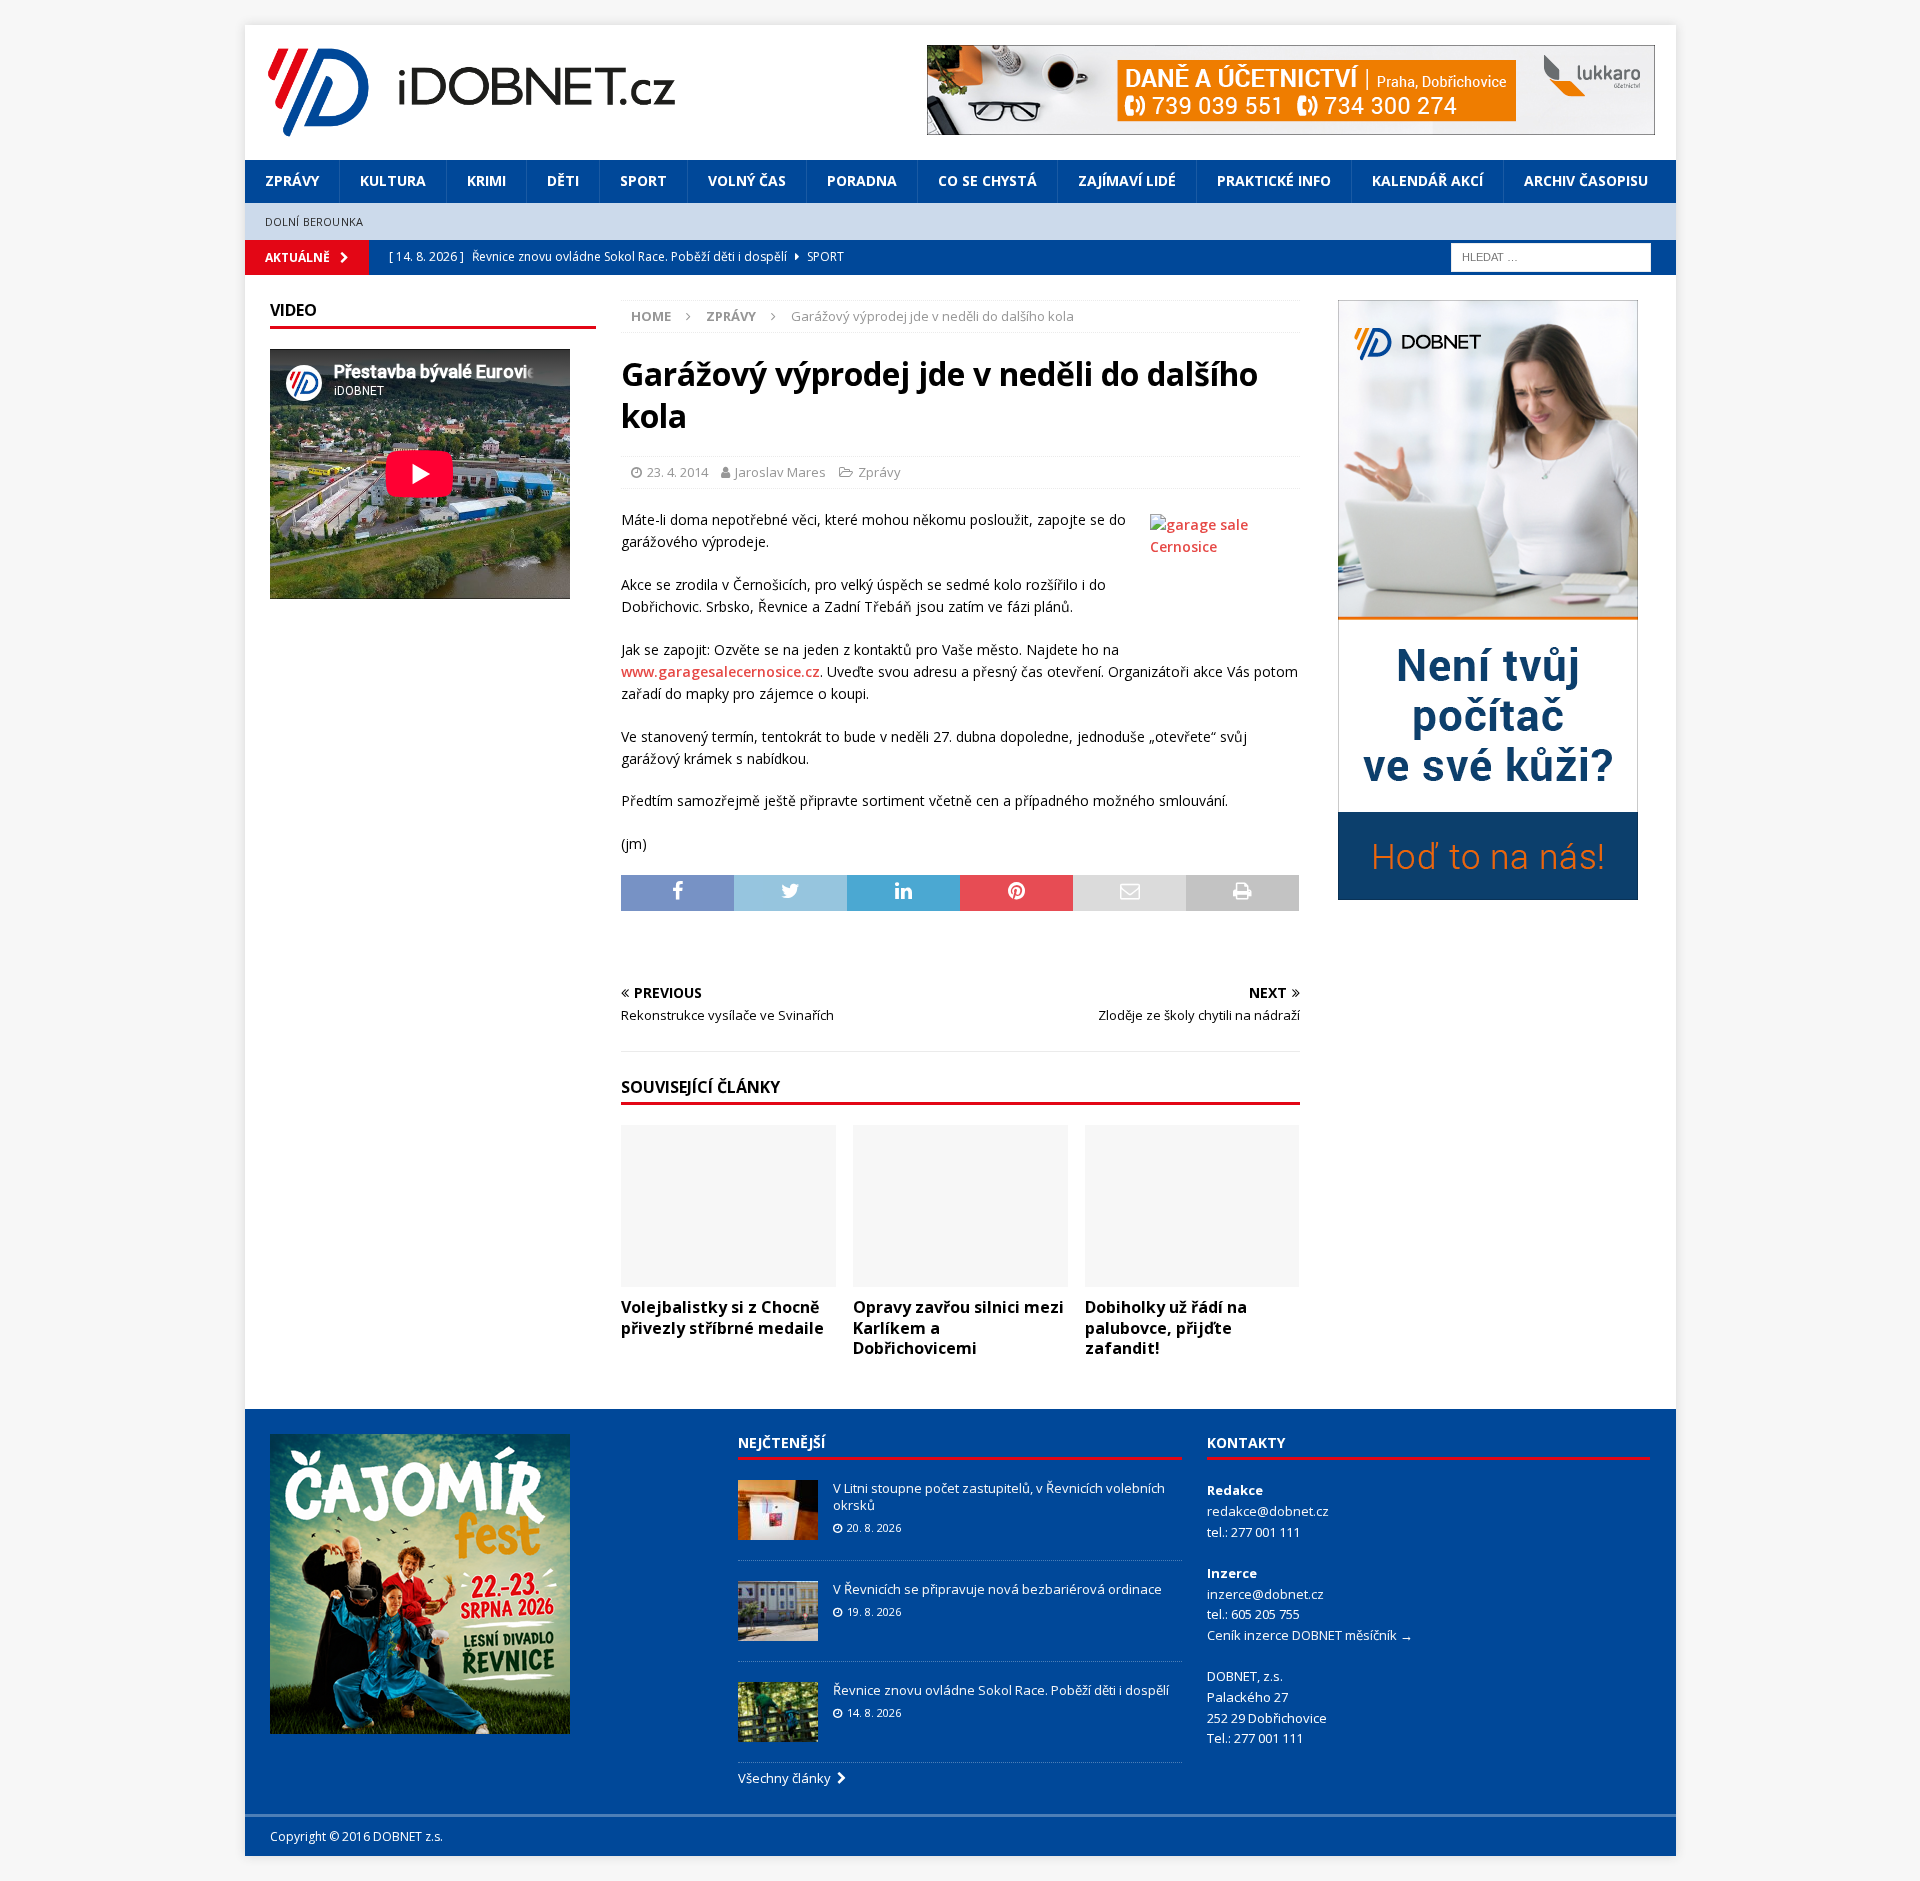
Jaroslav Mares (780, 472)
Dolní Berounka (314, 221)
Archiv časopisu (1586, 180)
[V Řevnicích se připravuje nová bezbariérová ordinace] (778, 1611)
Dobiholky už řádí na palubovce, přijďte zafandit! (1166, 1328)
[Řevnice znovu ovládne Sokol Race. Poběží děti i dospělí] (778, 1712)
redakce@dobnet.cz (1268, 1511)
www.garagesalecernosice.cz (720, 671)
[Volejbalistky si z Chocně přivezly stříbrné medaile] (728, 1205)
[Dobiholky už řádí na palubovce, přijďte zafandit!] (1192, 1205)
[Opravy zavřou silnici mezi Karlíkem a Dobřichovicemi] (960, 1205)
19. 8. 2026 (874, 1611)
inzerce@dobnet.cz (1265, 1594)
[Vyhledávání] (1551, 255)
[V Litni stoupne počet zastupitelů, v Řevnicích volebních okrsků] (778, 1510)
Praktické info (1274, 180)
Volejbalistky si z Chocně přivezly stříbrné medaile (722, 1317)
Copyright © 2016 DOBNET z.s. (356, 1836)
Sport (643, 180)
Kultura (393, 180)
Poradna (862, 180)
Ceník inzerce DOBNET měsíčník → (1310, 1635)
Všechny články (787, 1778)
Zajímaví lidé (1127, 180)
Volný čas (747, 180)
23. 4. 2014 (677, 472)
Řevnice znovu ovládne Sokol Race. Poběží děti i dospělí (1001, 1690)
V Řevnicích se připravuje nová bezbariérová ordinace (997, 1589)
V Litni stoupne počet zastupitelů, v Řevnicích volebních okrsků (999, 1496)
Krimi (486, 180)
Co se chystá (987, 180)
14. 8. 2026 (874, 1712)
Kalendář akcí (1427, 180)
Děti (563, 180)
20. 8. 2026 (874, 1527)
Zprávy (292, 180)
